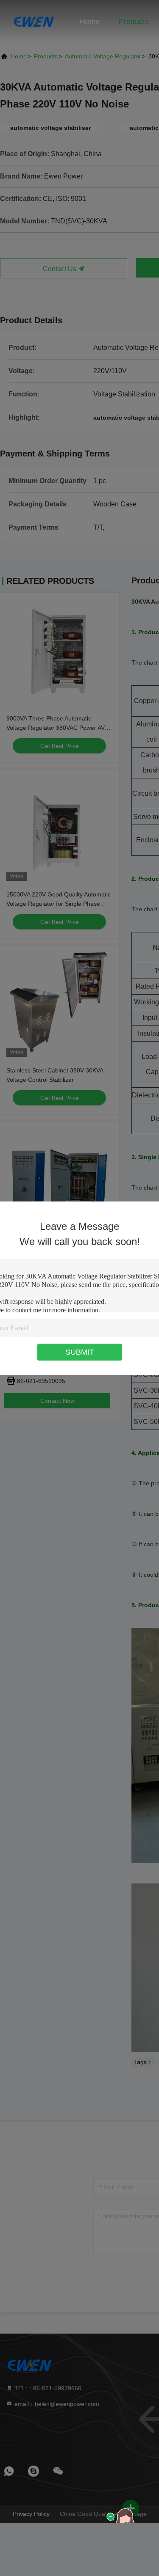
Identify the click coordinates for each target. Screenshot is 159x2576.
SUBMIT (80, 1352)
